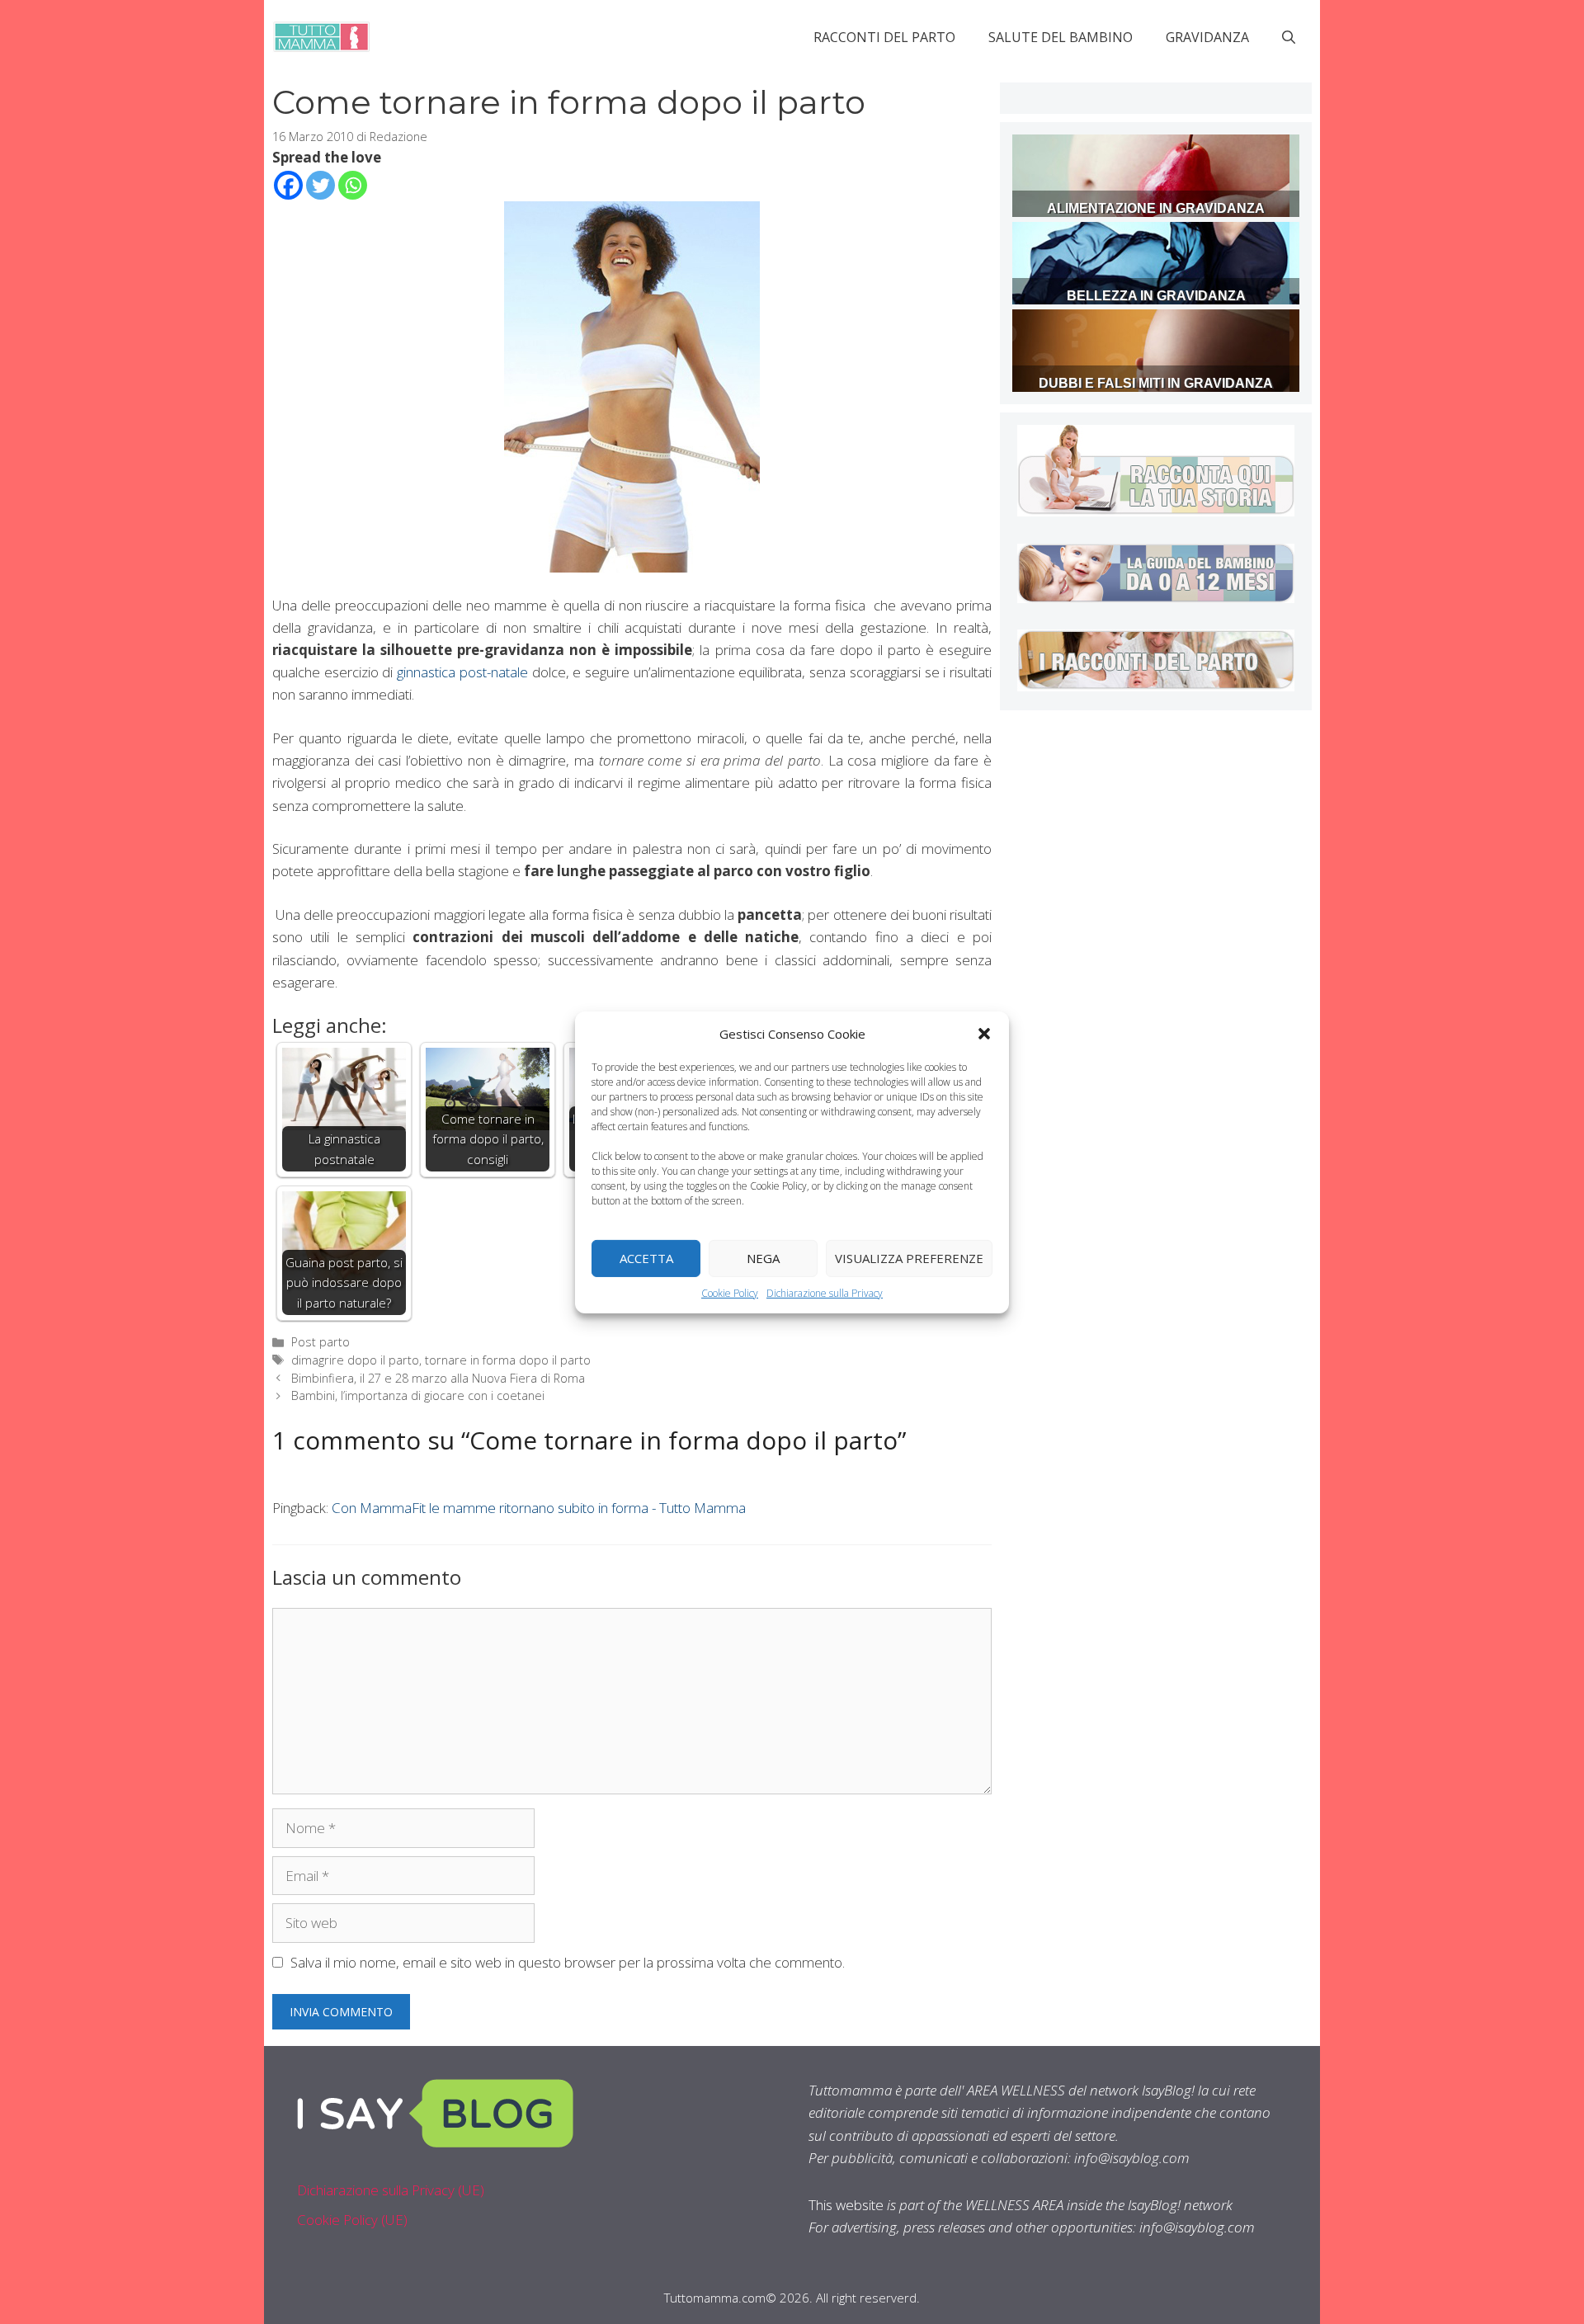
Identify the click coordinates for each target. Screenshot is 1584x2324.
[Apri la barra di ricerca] (1289, 37)
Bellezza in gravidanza (1156, 296)
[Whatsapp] (353, 185)
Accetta (646, 1258)
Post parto (321, 1342)
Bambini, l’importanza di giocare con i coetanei (418, 1395)
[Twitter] (321, 185)
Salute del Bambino (1061, 37)
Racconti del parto (884, 37)
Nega (763, 1258)
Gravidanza (1207, 37)
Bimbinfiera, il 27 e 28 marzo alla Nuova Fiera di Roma (438, 1378)
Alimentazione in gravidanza (1156, 208)
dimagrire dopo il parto (355, 1360)
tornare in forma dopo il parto (508, 1360)
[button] (984, 1033)
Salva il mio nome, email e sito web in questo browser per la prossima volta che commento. (568, 1962)
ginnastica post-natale (462, 672)
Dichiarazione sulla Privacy (825, 1292)
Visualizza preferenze (909, 1258)
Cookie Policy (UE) (352, 2220)
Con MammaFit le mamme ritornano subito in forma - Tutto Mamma (539, 1508)
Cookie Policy (730, 1292)
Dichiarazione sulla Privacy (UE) (391, 2190)
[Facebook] (288, 185)
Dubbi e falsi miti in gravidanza (1156, 383)
